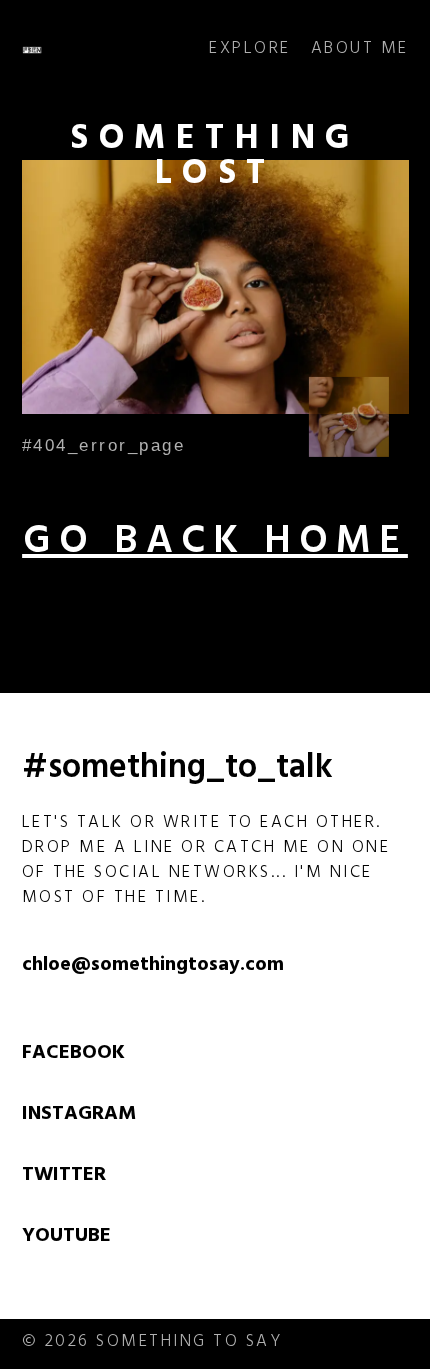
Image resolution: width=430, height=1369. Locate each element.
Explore (250, 50)
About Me (360, 50)
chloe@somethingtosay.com (153, 966)
